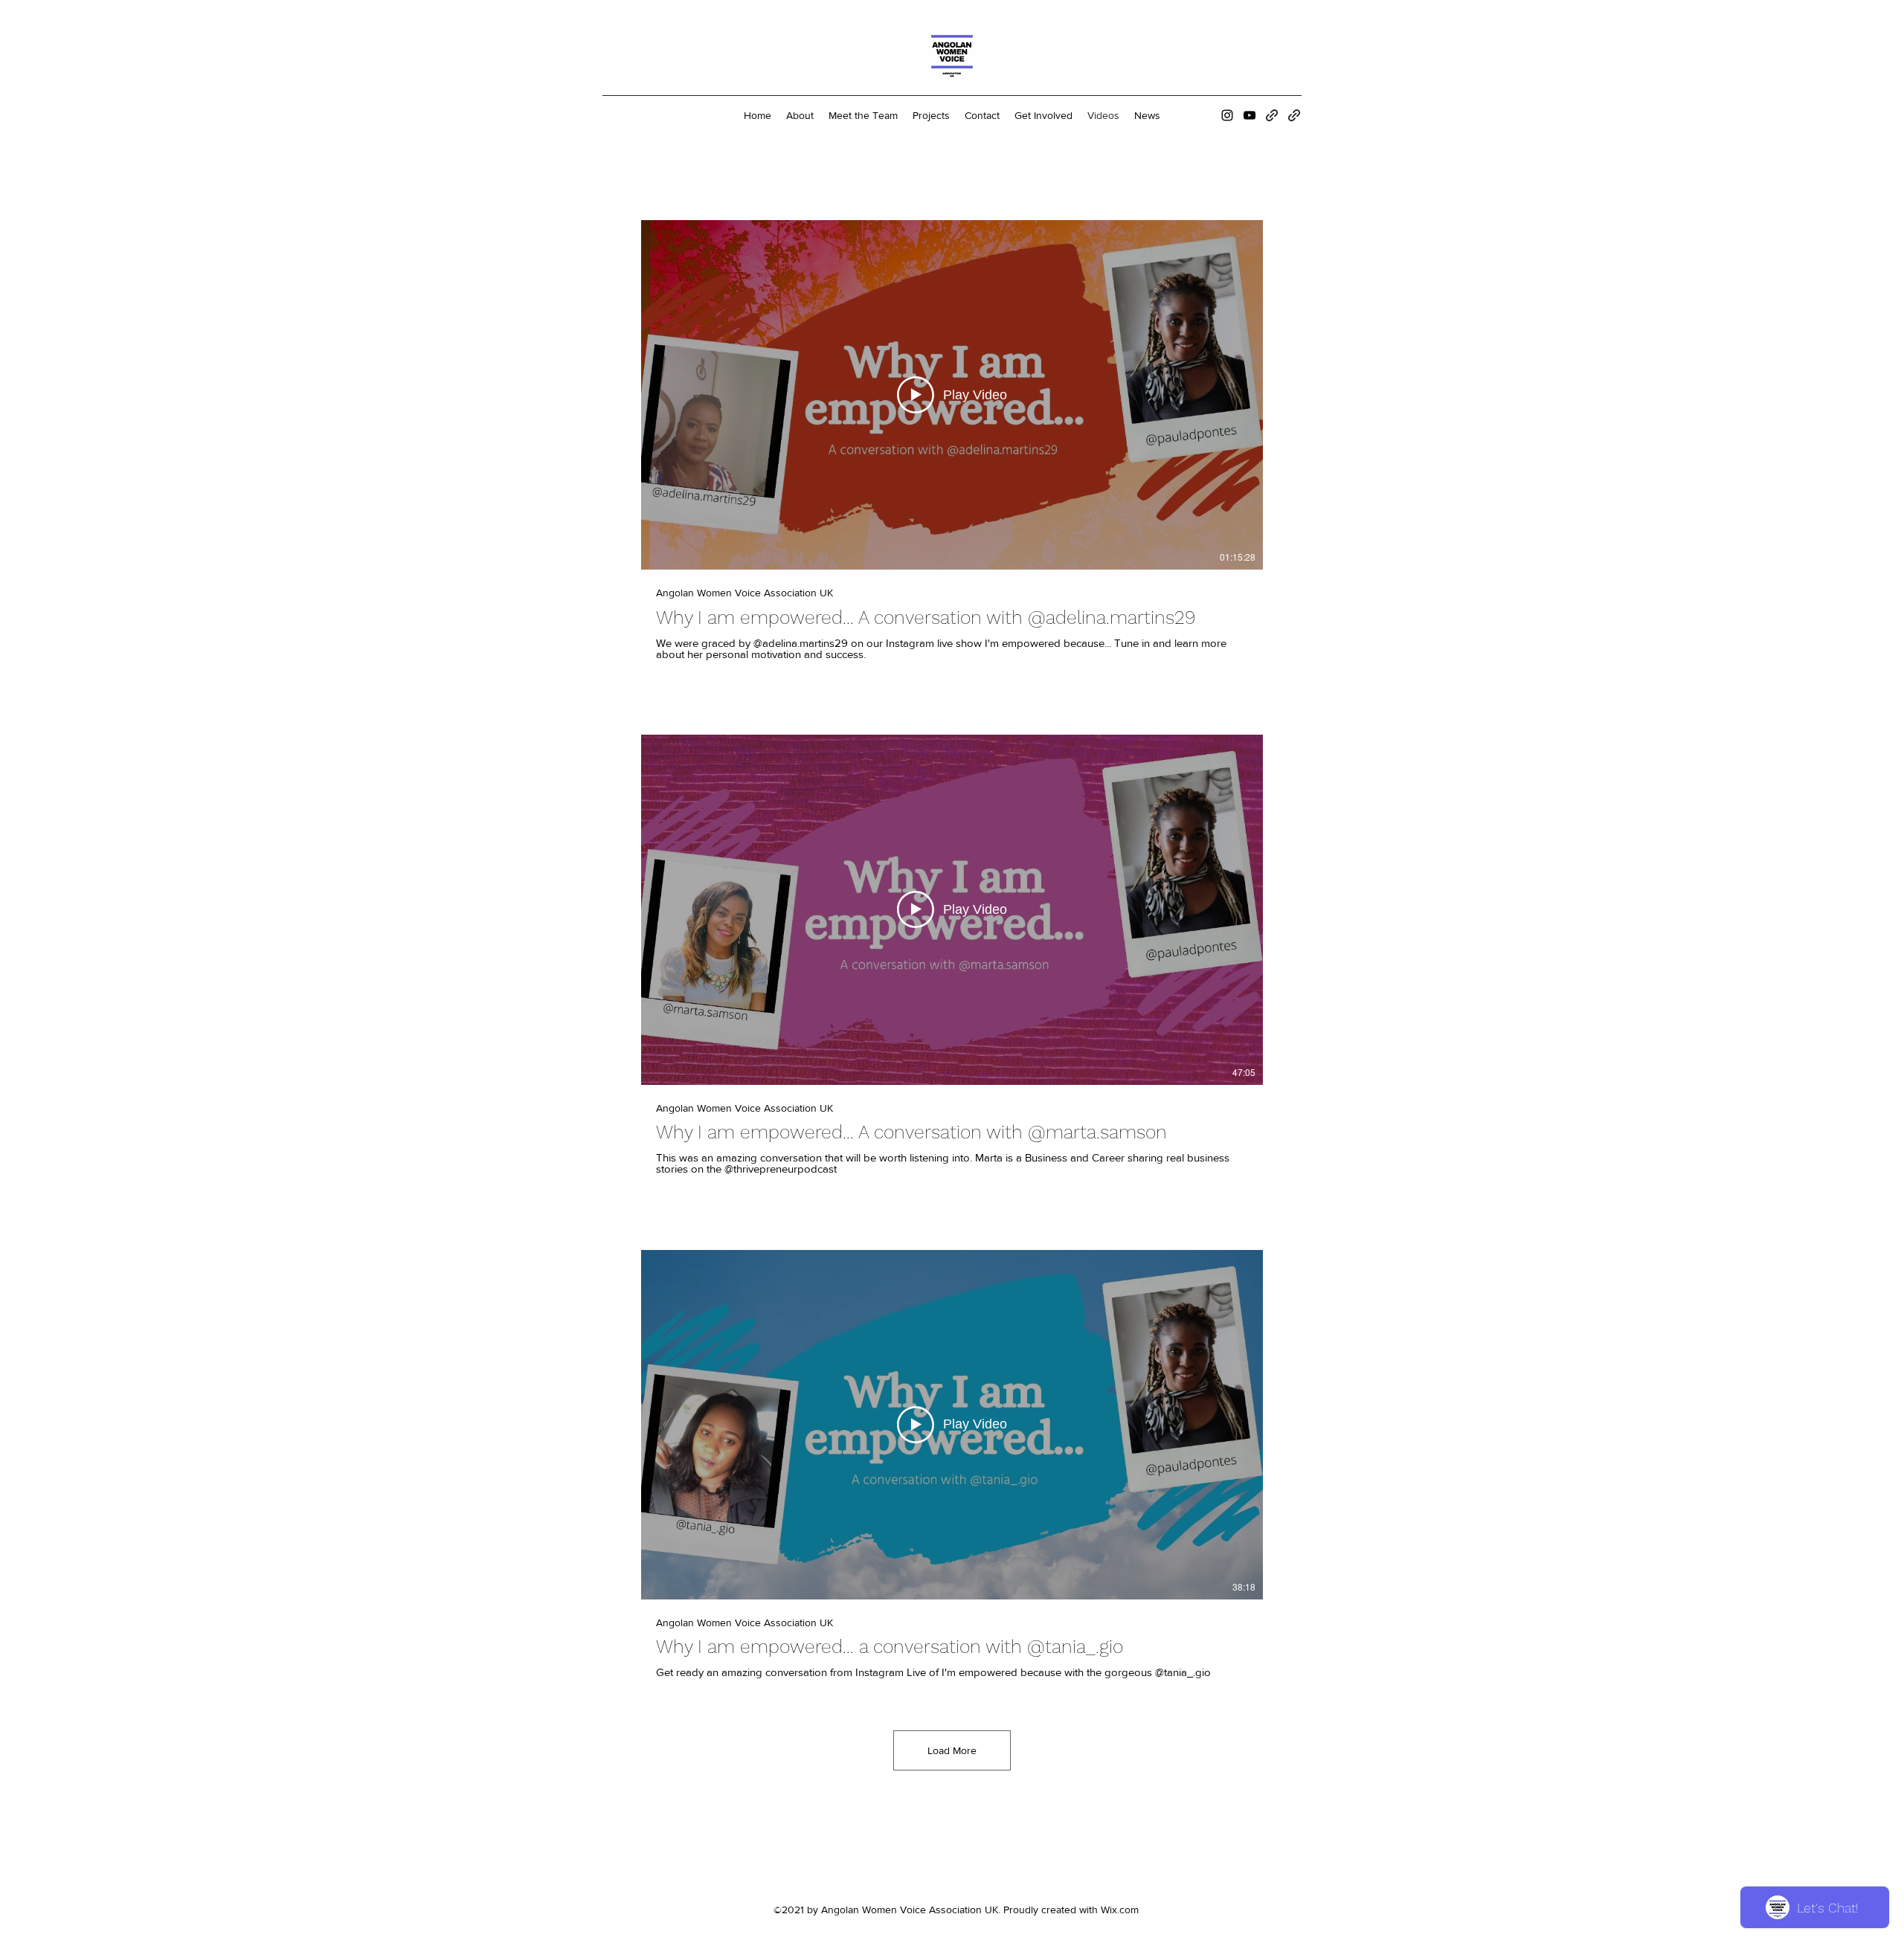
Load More (952, 1750)
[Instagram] (1227, 115)
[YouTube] (1249, 115)
